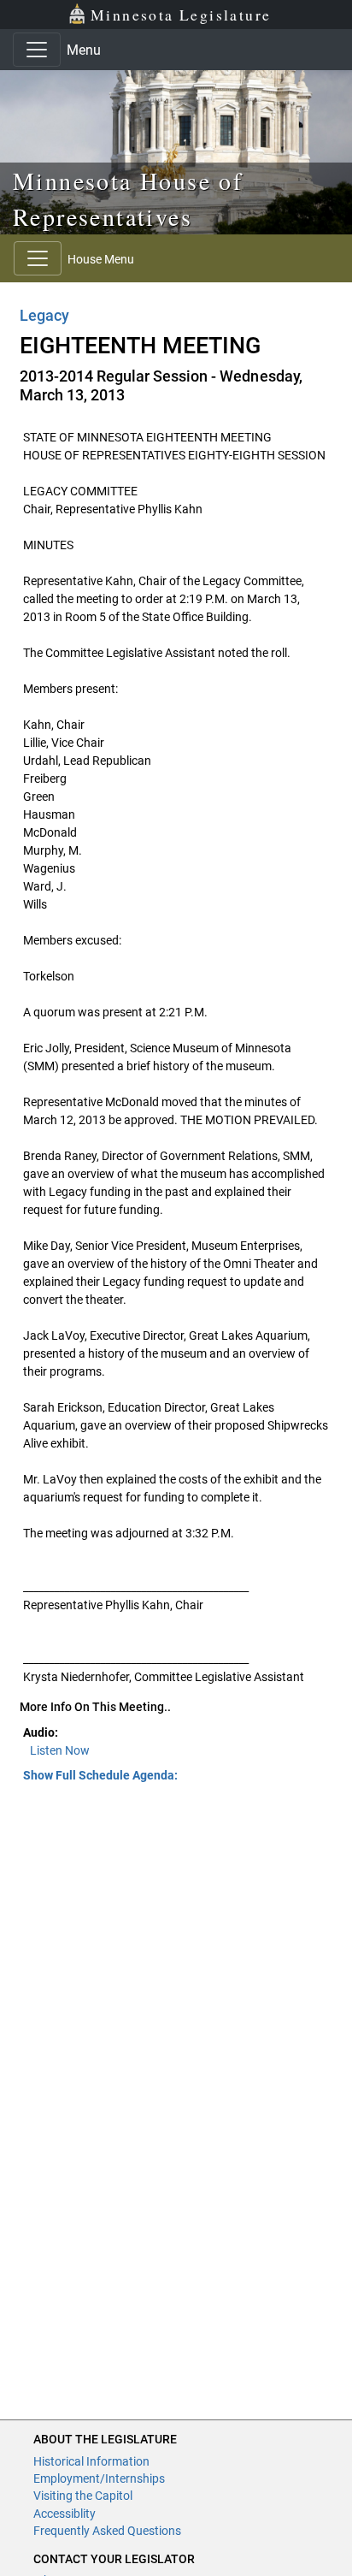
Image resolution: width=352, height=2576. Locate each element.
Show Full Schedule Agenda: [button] (100, 1775)
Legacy (44, 315)
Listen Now (60, 1750)
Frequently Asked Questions (107, 2531)
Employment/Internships (99, 2478)
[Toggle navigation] (37, 50)
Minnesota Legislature (181, 15)
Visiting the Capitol (83, 2496)
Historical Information (91, 2461)
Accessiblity (65, 2514)
